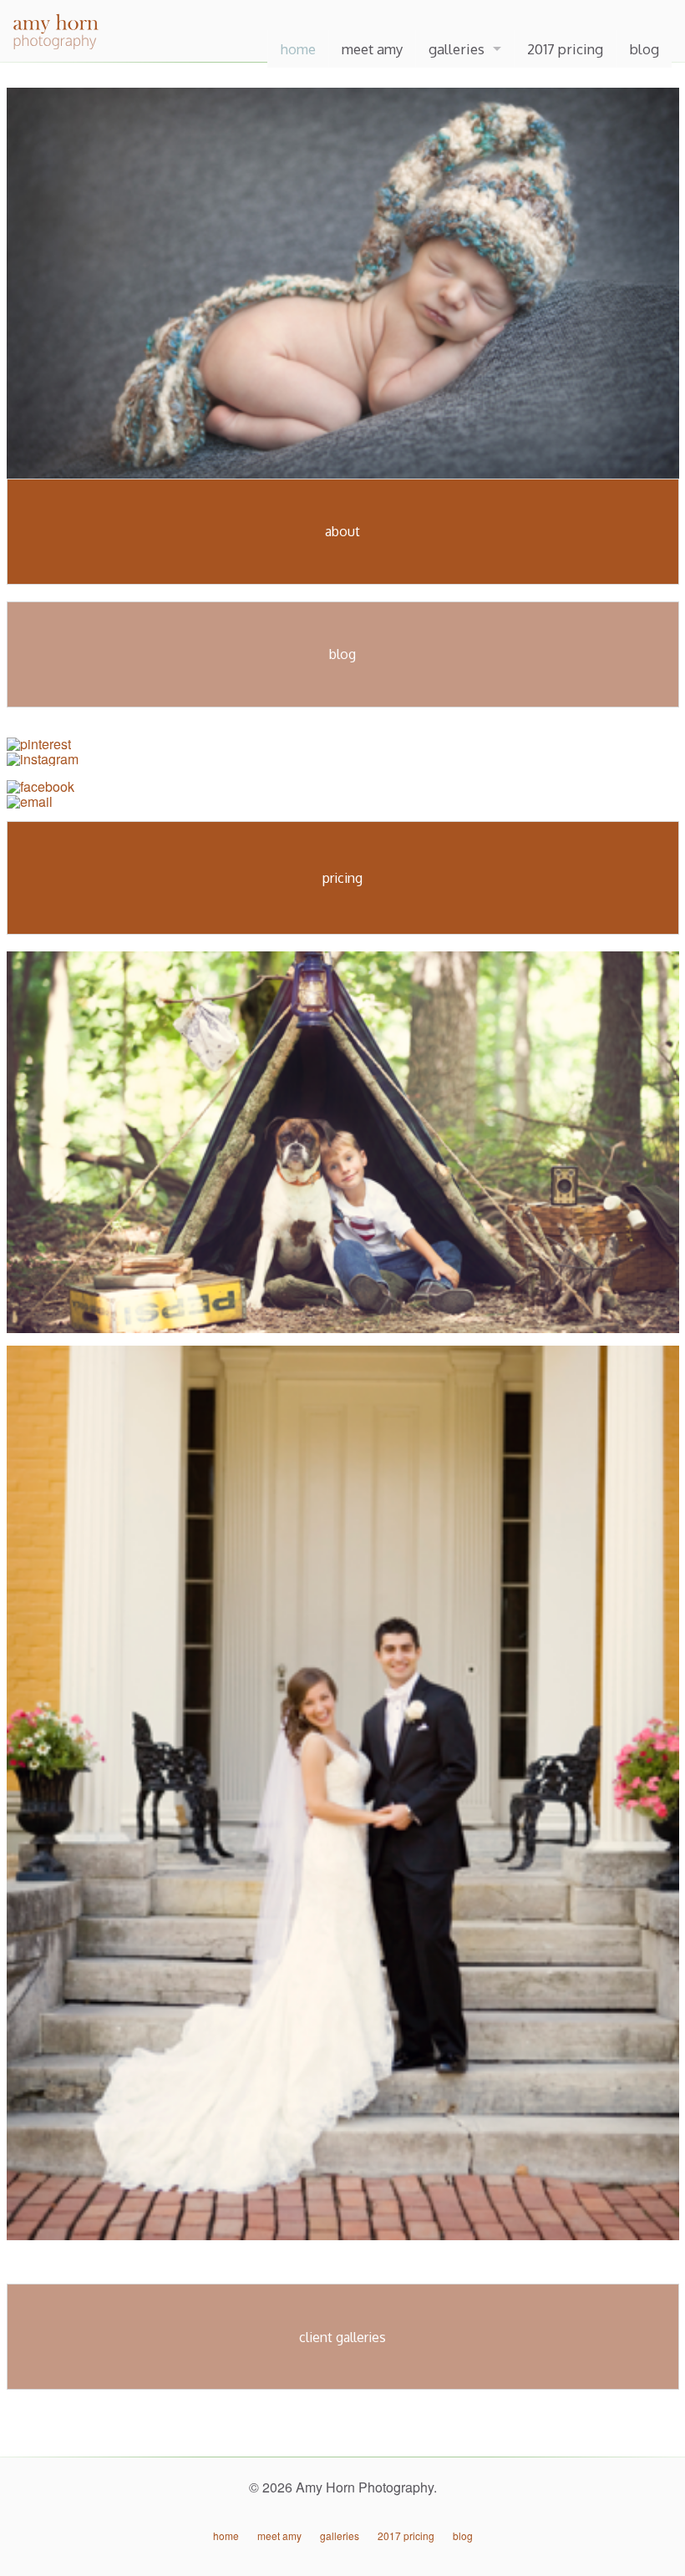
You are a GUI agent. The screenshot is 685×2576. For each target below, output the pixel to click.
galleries (457, 49)
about (342, 531)
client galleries (342, 2337)
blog (644, 49)
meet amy (372, 49)
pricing (342, 878)
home (298, 49)
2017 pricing (565, 49)
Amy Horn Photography (88, 46)
